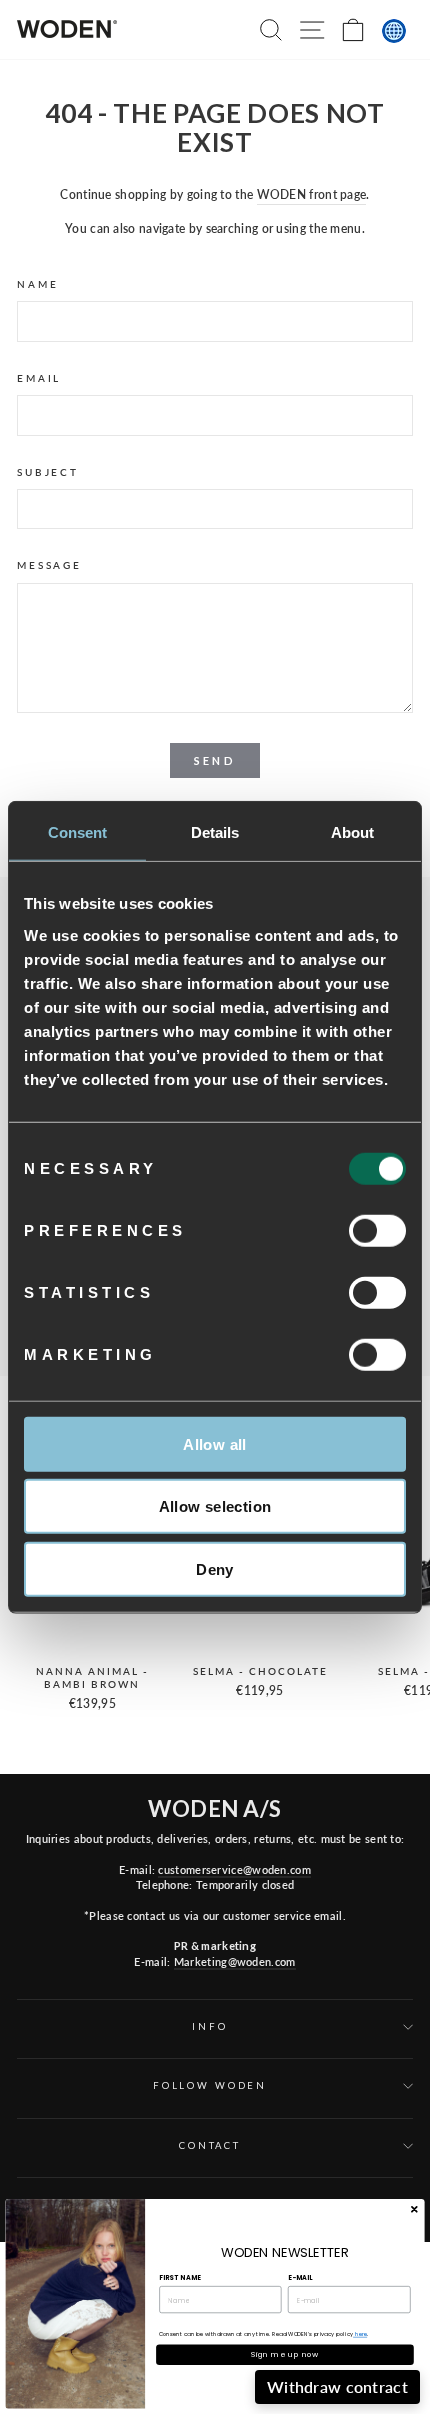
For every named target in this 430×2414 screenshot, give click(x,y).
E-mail (300, 2277)
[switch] (377, 1230)
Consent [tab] (78, 832)
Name (37, 284)
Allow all (214, 1443)
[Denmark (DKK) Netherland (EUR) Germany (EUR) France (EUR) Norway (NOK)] (394, 31)
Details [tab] (215, 832)
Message (49, 565)
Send (215, 760)
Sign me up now (285, 2354)
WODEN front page (312, 194)
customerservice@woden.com (234, 1869)
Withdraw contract (337, 2386)
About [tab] (353, 832)
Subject (48, 472)
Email (39, 378)
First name (180, 2277)
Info (209, 2026)
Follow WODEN (210, 2085)
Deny (215, 1568)
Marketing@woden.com (235, 1961)
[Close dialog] (414, 2209)
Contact (210, 2145)
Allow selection (215, 1506)
